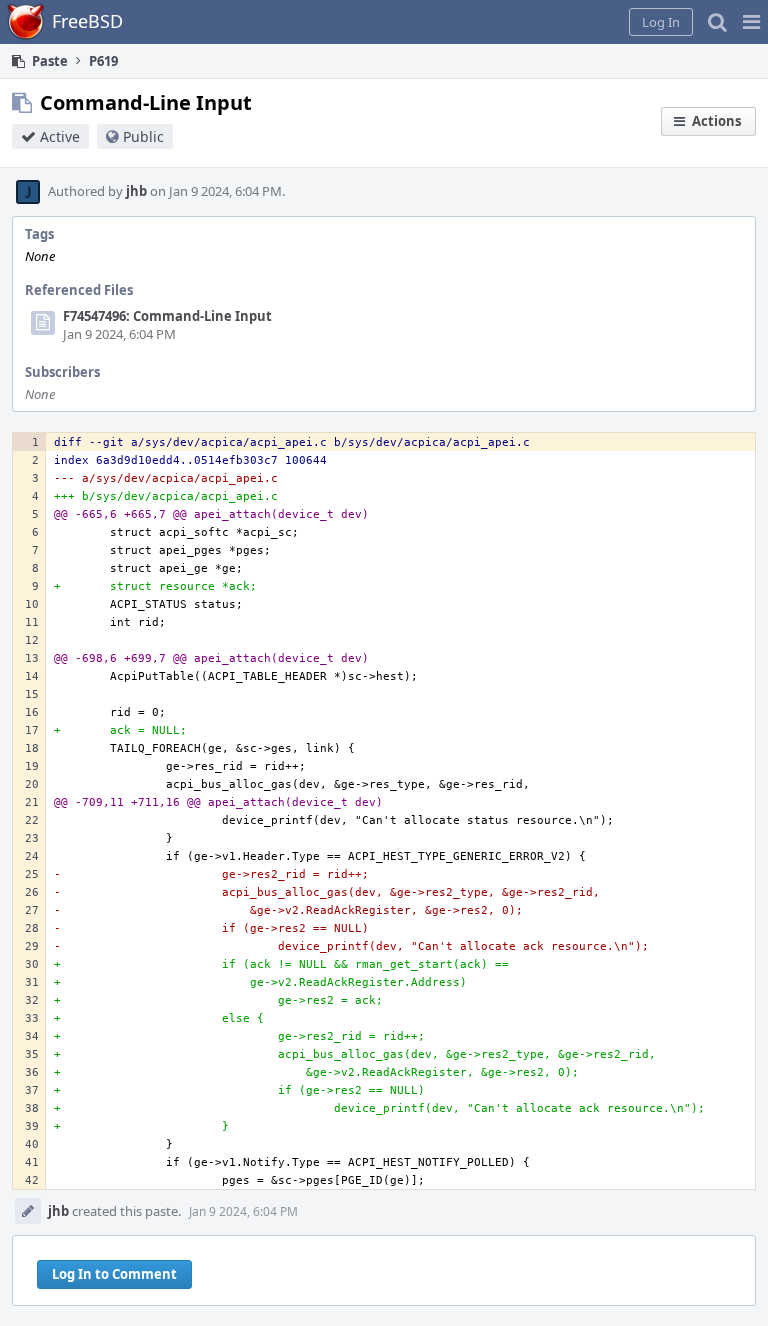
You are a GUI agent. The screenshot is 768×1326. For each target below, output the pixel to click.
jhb (136, 191)
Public (143, 136)
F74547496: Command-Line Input (167, 316)
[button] (751, 22)
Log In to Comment (114, 1274)
